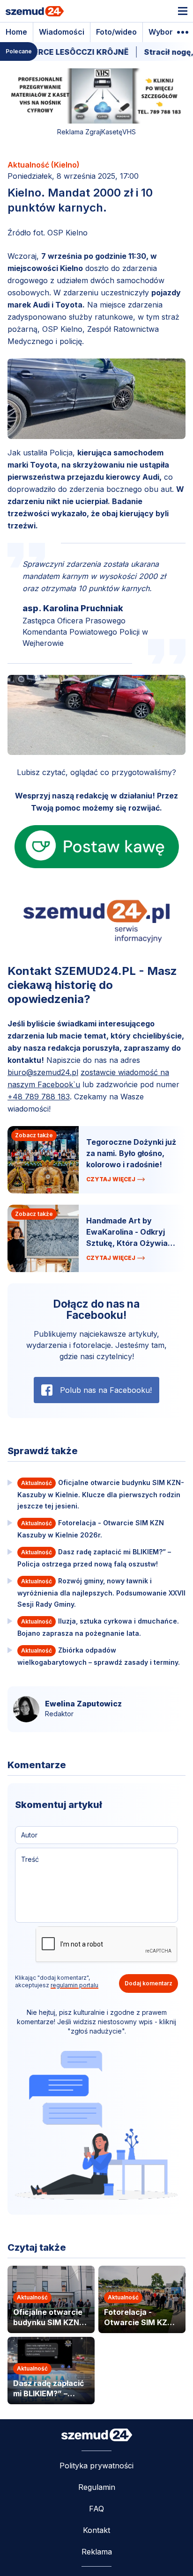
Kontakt (96, 2530)
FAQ (96, 2509)
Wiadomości (62, 32)
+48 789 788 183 (39, 1097)
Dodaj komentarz (148, 1983)
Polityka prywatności (96, 2466)
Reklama (97, 2552)
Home (16, 32)
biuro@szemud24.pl (43, 1072)
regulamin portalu (74, 1985)
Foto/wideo (116, 32)
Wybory (163, 32)
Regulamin (97, 2487)
